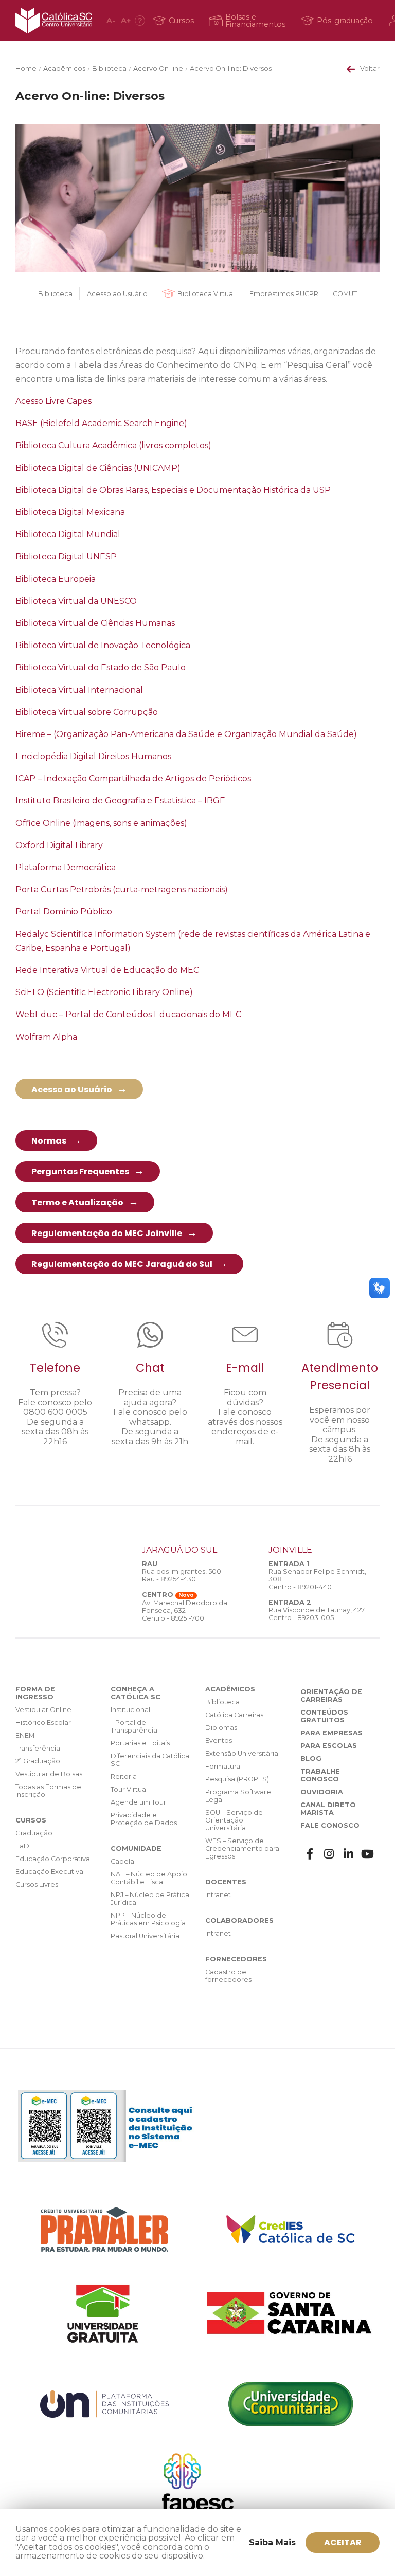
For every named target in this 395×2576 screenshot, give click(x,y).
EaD (22, 1846)
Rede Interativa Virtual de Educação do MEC (107, 970)
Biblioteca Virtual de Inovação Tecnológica (103, 645)
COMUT (345, 294)
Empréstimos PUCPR (284, 294)
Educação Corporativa (53, 1859)
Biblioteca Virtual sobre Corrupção (87, 712)
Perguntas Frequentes (80, 1172)
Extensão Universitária (242, 1753)
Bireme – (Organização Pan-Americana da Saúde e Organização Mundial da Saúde (185, 734)
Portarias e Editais (140, 1743)
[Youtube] (368, 1854)
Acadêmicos (64, 69)
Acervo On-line (158, 69)
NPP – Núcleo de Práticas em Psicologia (148, 1919)
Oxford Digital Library (59, 845)
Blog (311, 1759)
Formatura (223, 1766)
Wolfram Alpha (46, 1037)
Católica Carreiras (234, 1715)
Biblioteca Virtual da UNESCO (76, 601)
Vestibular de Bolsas (49, 1774)
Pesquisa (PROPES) (237, 1779)
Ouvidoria (322, 1792)
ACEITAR (343, 2542)
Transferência (38, 1748)
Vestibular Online (43, 1710)
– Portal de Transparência (134, 1726)
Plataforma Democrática (66, 867)
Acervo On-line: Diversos (231, 69)
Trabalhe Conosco (320, 1775)
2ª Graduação (38, 1761)
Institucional (130, 1710)
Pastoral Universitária (145, 1936)
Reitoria (124, 1777)
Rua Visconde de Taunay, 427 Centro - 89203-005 (317, 1614)
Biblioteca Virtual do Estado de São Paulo (101, 667)
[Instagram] (329, 1854)
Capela (122, 1861)
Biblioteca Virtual (206, 294)
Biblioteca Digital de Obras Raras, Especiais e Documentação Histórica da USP (173, 490)
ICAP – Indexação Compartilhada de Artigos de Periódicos (133, 778)
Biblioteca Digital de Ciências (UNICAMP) (98, 468)
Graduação (34, 1833)
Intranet (218, 1895)
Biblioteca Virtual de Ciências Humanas (95, 623)
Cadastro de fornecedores (228, 1976)
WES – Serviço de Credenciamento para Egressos (242, 1848)
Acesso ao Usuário (117, 294)
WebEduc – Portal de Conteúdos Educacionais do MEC (128, 1014)
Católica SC (54, 21)
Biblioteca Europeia (56, 579)
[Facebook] (310, 1854)
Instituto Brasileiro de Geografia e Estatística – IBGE (120, 801)
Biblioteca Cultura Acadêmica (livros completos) (113, 445)
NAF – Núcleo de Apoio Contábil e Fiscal (149, 1878)
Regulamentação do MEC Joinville (107, 1233)
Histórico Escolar (43, 1723)
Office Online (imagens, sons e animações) (101, 823)
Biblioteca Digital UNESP (66, 556)
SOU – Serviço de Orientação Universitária (234, 1820)
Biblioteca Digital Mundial (68, 534)
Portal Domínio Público (64, 912)
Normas (49, 1141)
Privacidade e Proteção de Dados (144, 1819)
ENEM (25, 1735)
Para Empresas (331, 1733)
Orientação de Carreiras (331, 1696)
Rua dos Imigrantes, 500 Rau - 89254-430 (182, 1575)
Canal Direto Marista (328, 1809)
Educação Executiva (49, 1872)
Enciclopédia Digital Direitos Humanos (93, 756)
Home (26, 69)
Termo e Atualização (77, 1202)
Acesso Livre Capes (53, 401)
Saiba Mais (272, 2542)
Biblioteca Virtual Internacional (79, 690)
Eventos (219, 1741)
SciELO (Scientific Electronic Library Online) (104, 992)
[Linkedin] (349, 1854)
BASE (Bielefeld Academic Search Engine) (101, 423)
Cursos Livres (37, 1884)
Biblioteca (109, 69)
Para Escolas (329, 1746)
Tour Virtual (129, 1789)
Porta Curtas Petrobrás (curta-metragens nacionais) (122, 889)
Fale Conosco (330, 1825)
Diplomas (221, 1728)
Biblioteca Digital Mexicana (70, 512)
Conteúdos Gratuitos (324, 1716)
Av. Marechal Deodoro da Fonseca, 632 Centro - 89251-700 (185, 1611)
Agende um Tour (138, 1802)
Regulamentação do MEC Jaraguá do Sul (122, 1264)
